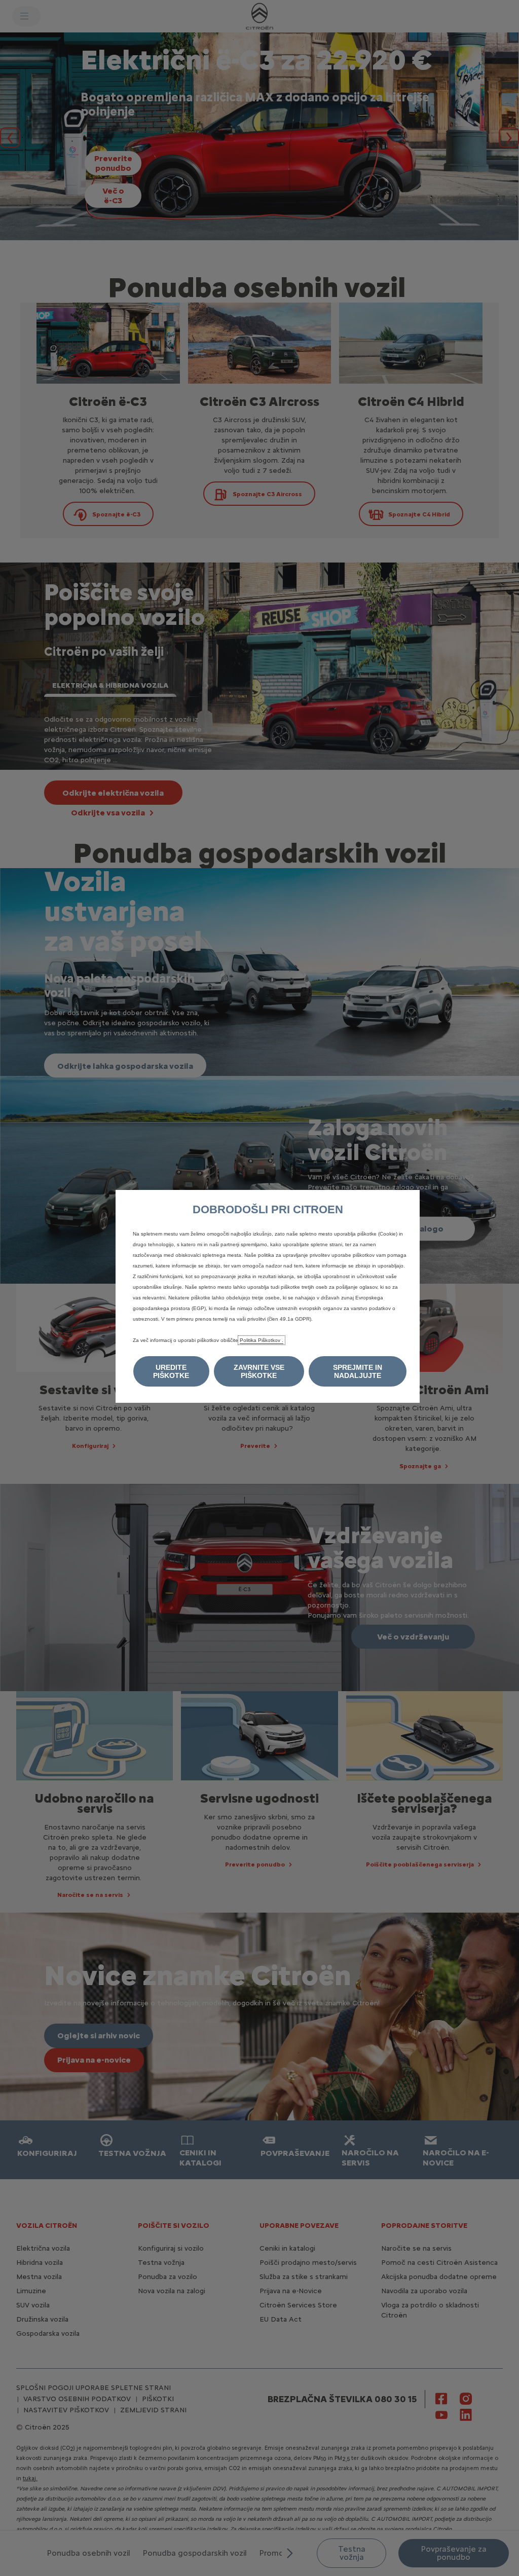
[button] (171, 1371)
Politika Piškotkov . (262, 1340)
